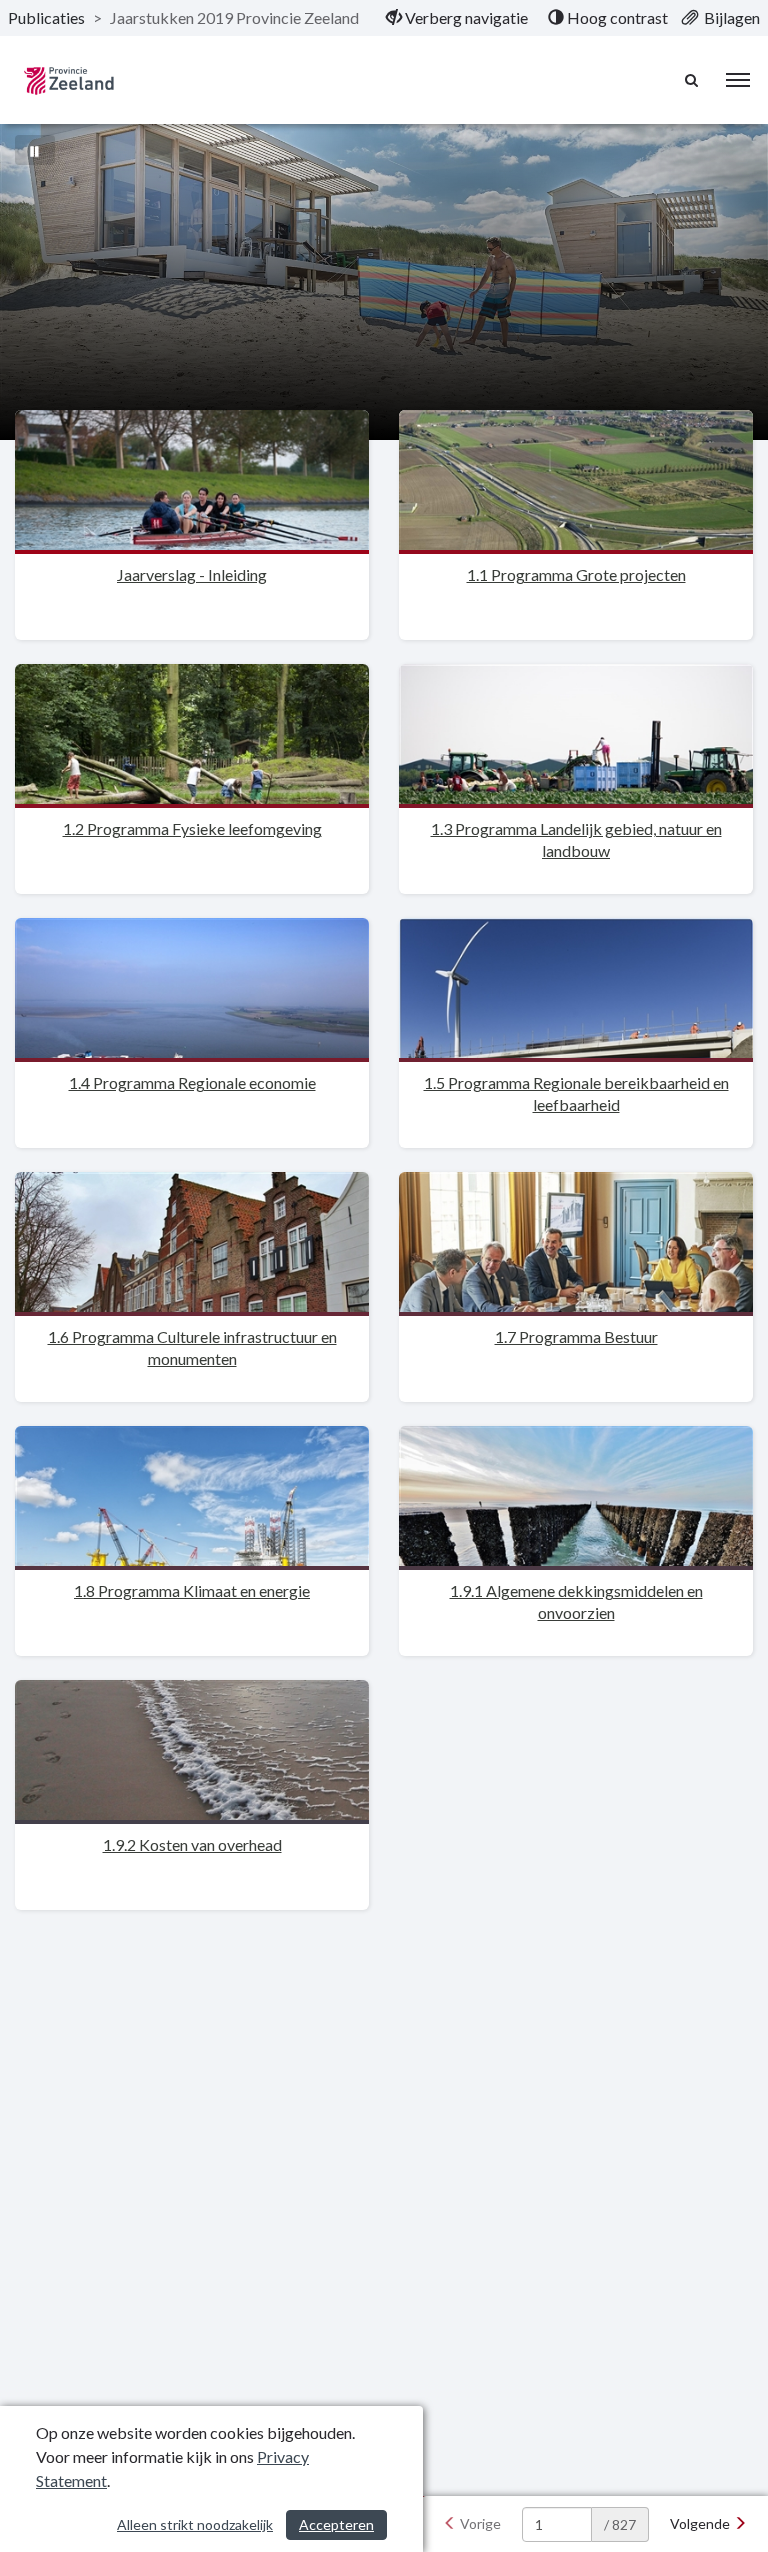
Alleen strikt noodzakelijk (195, 2524)
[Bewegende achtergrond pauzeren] (35, 150)
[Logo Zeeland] (68, 80)
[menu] (738, 80)
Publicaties (46, 17)
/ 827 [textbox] (620, 2524)
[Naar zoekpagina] (693, 80)
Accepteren (336, 2524)
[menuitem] (457, 18)
